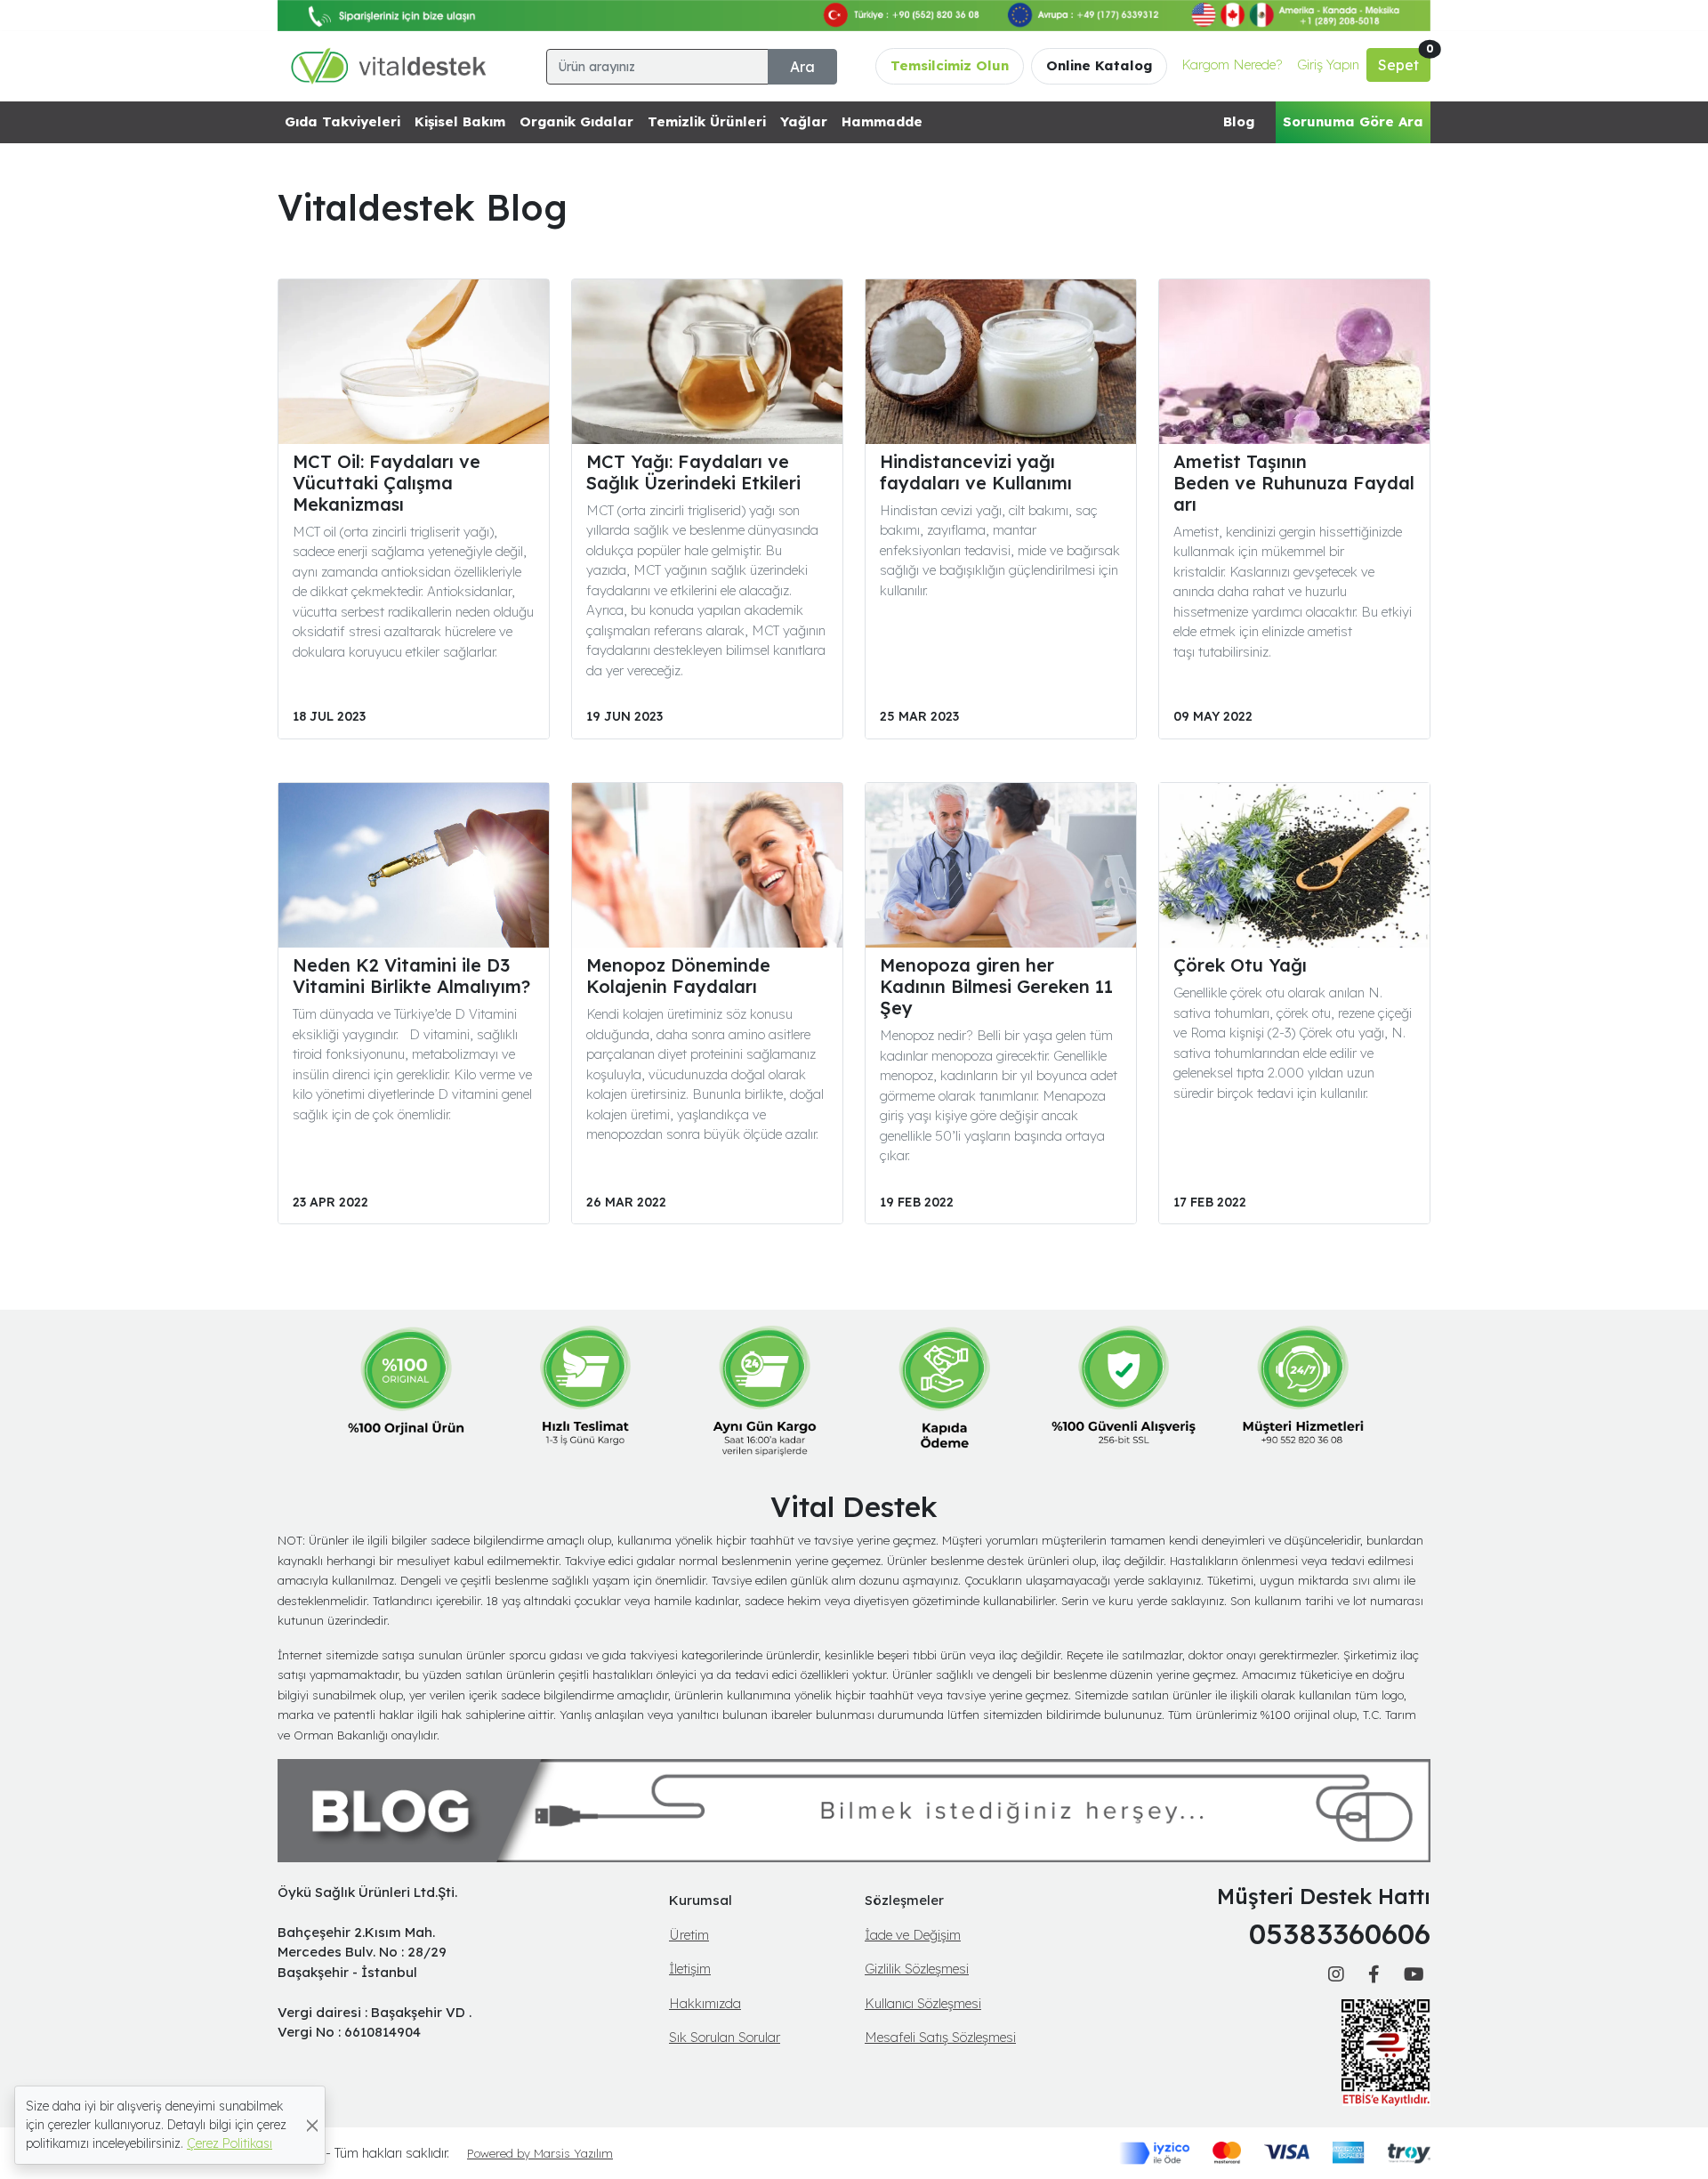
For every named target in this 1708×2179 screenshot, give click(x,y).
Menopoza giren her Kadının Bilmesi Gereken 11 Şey (996, 986)
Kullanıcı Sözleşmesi (923, 2003)
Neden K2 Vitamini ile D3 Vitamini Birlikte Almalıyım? (411, 976)
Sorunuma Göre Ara (1353, 121)
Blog (1239, 121)
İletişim (690, 1969)
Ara (802, 67)
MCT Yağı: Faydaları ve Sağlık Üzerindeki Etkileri (693, 472)
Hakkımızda (705, 2003)
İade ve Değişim (913, 1935)
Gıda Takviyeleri (342, 121)
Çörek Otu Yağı (1240, 965)
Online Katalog (1099, 65)
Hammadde (882, 121)
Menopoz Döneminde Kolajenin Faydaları (678, 976)
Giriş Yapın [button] (1328, 65)
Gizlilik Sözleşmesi (917, 1969)
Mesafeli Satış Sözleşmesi (940, 2037)
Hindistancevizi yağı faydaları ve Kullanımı (976, 472)
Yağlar (804, 121)
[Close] (312, 2125)
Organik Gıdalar (576, 121)
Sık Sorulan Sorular (725, 2037)
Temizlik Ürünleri (707, 121)
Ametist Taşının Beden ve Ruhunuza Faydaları (1294, 483)
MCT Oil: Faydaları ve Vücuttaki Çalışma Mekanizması (387, 483)
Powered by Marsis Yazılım (540, 2153)
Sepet (1404, 61)
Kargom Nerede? (1232, 65)
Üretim (689, 1935)
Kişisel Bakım (460, 121)
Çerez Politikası (230, 2143)
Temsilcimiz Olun (950, 65)
